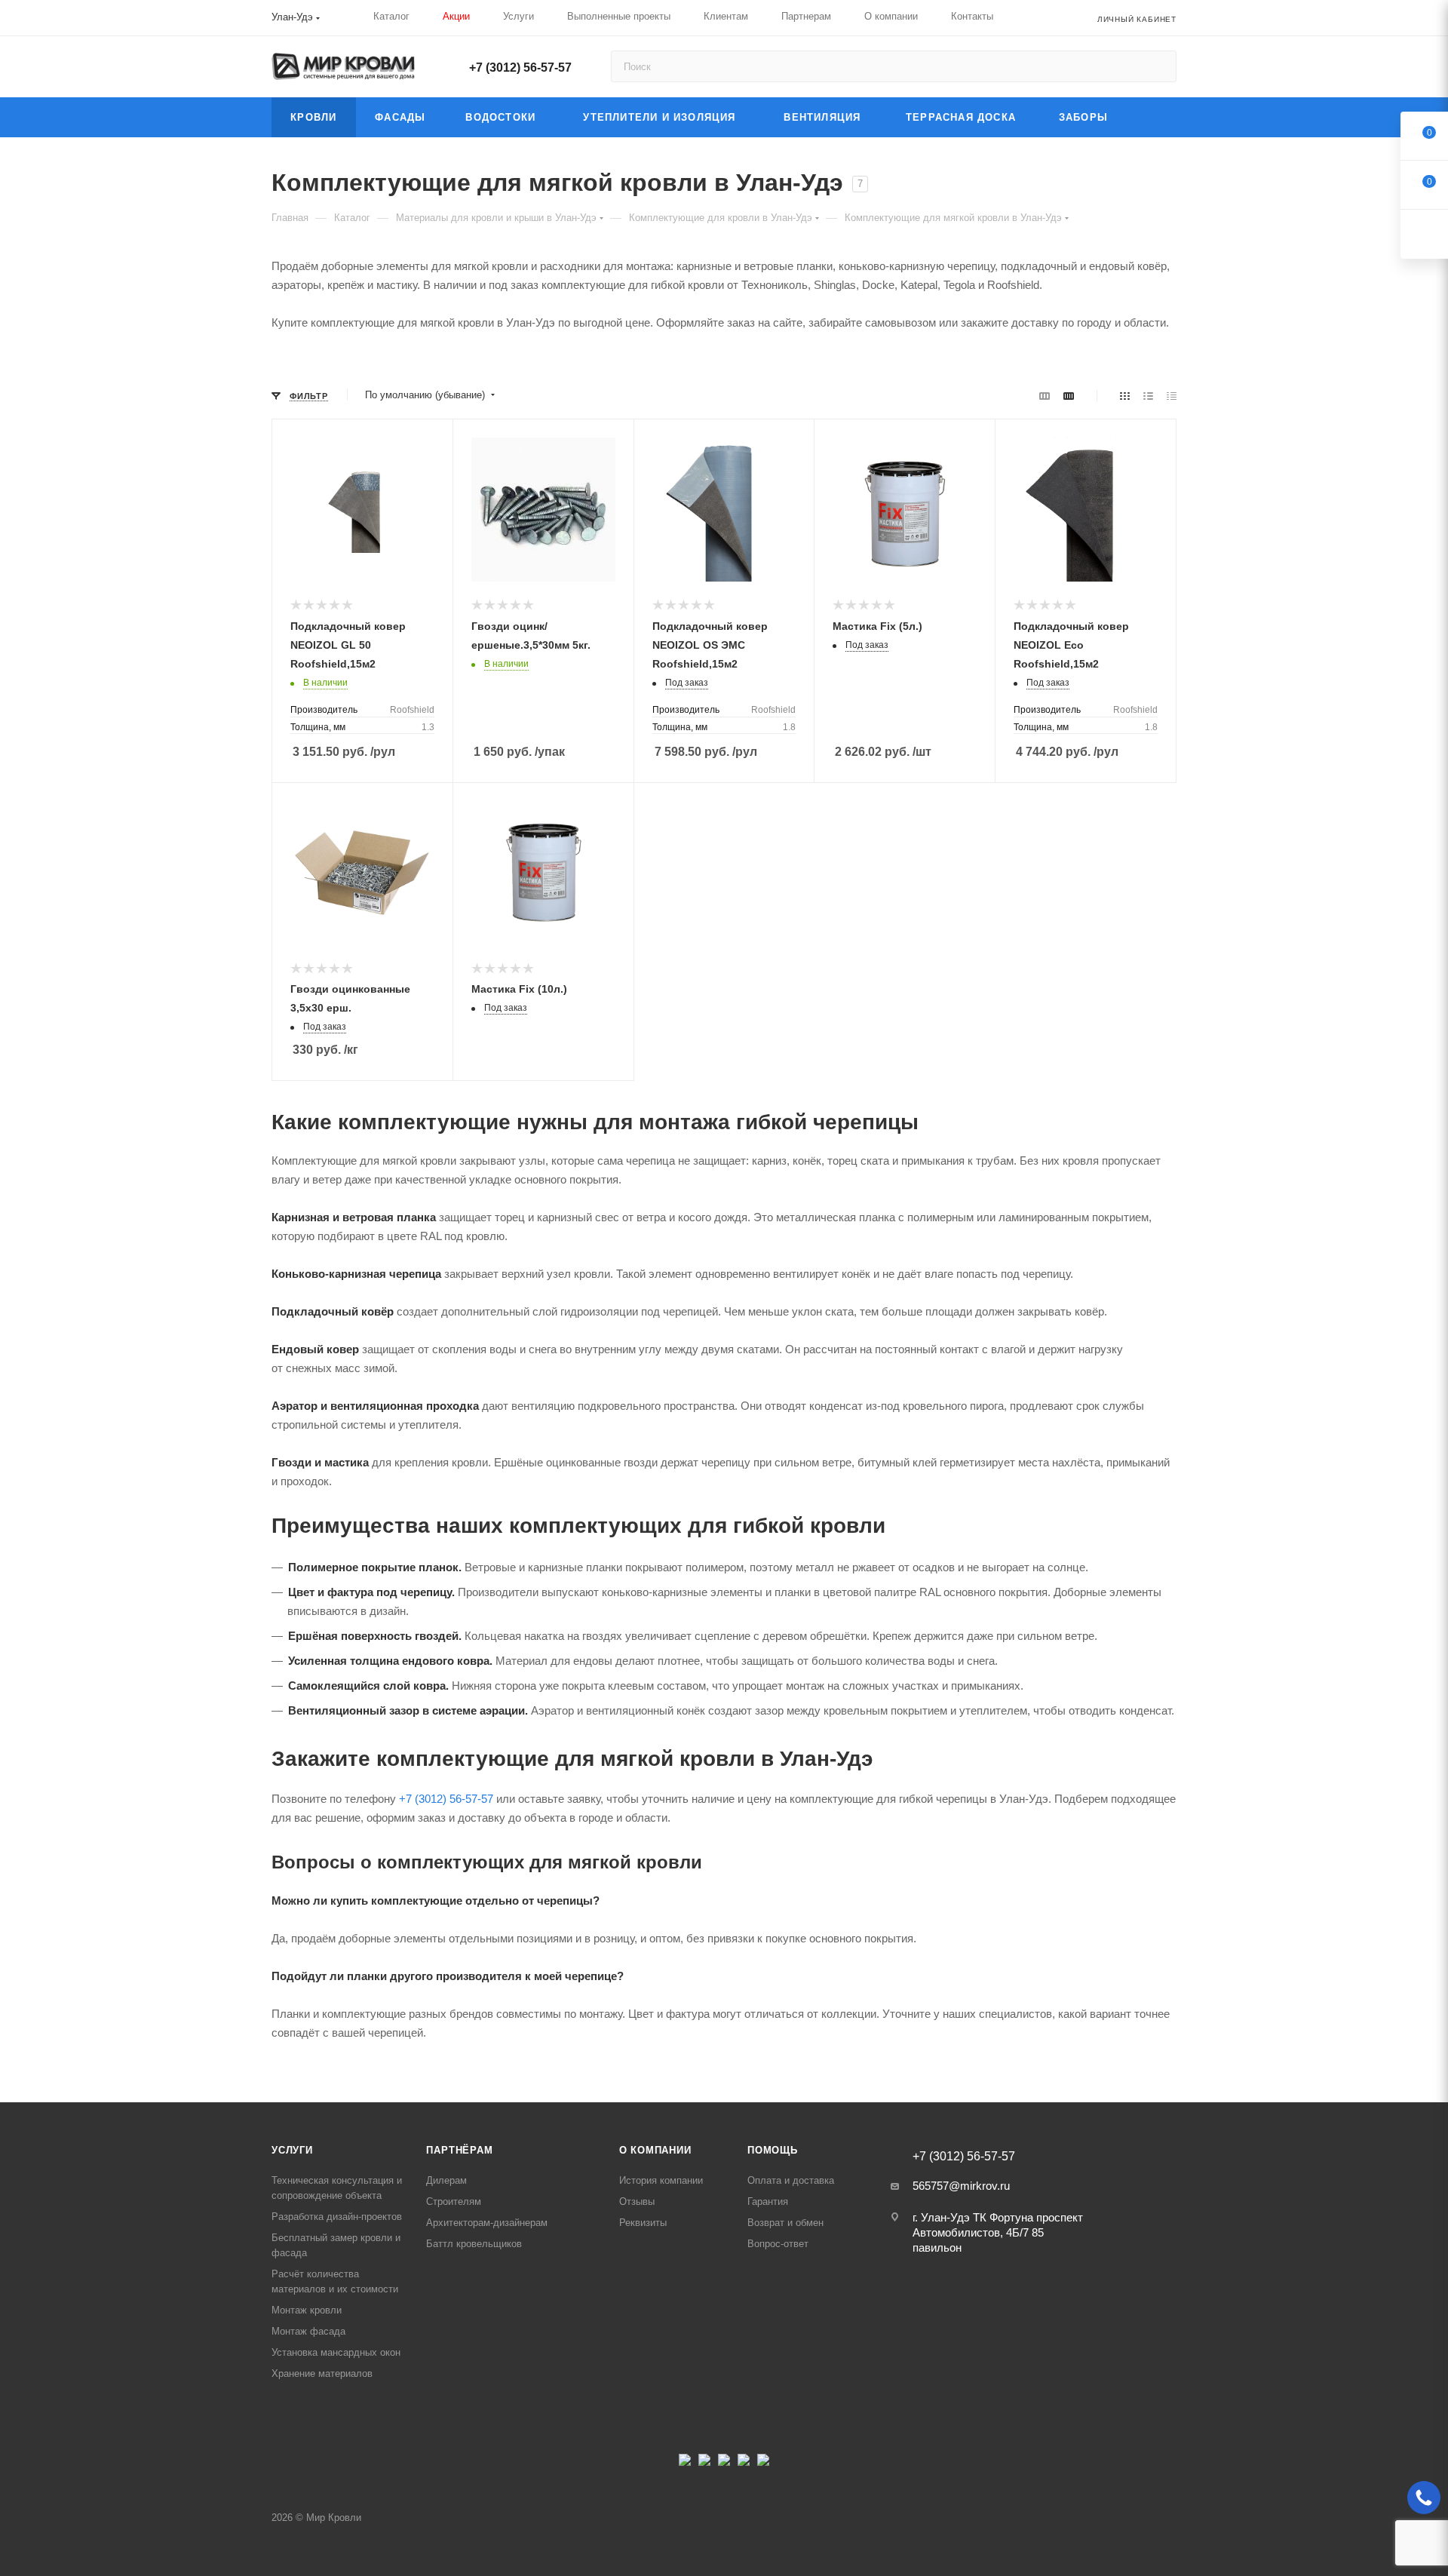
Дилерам (446, 2180)
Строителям (454, 2201)
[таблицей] (1172, 396)
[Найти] (1158, 66)
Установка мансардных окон (336, 2352)
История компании (661, 2180)
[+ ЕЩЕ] (1152, 117)
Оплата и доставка (791, 2180)
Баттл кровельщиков (474, 2244)
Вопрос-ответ (778, 2244)
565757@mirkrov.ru (961, 2186)
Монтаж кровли (307, 2310)
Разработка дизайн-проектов (337, 2217)
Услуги (292, 2150)
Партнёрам (459, 2150)
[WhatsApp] (763, 2464)
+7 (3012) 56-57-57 (520, 68)
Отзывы (637, 2201)
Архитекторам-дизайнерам (487, 2223)
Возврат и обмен (785, 2223)
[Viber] (744, 2464)
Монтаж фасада (308, 2331)
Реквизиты (643, 2223)
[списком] (1148, 396)
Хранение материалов (322, 2373)
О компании (655, 2150)
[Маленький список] (1045, 396)
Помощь (773, 2150)
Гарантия (768, 2201)
